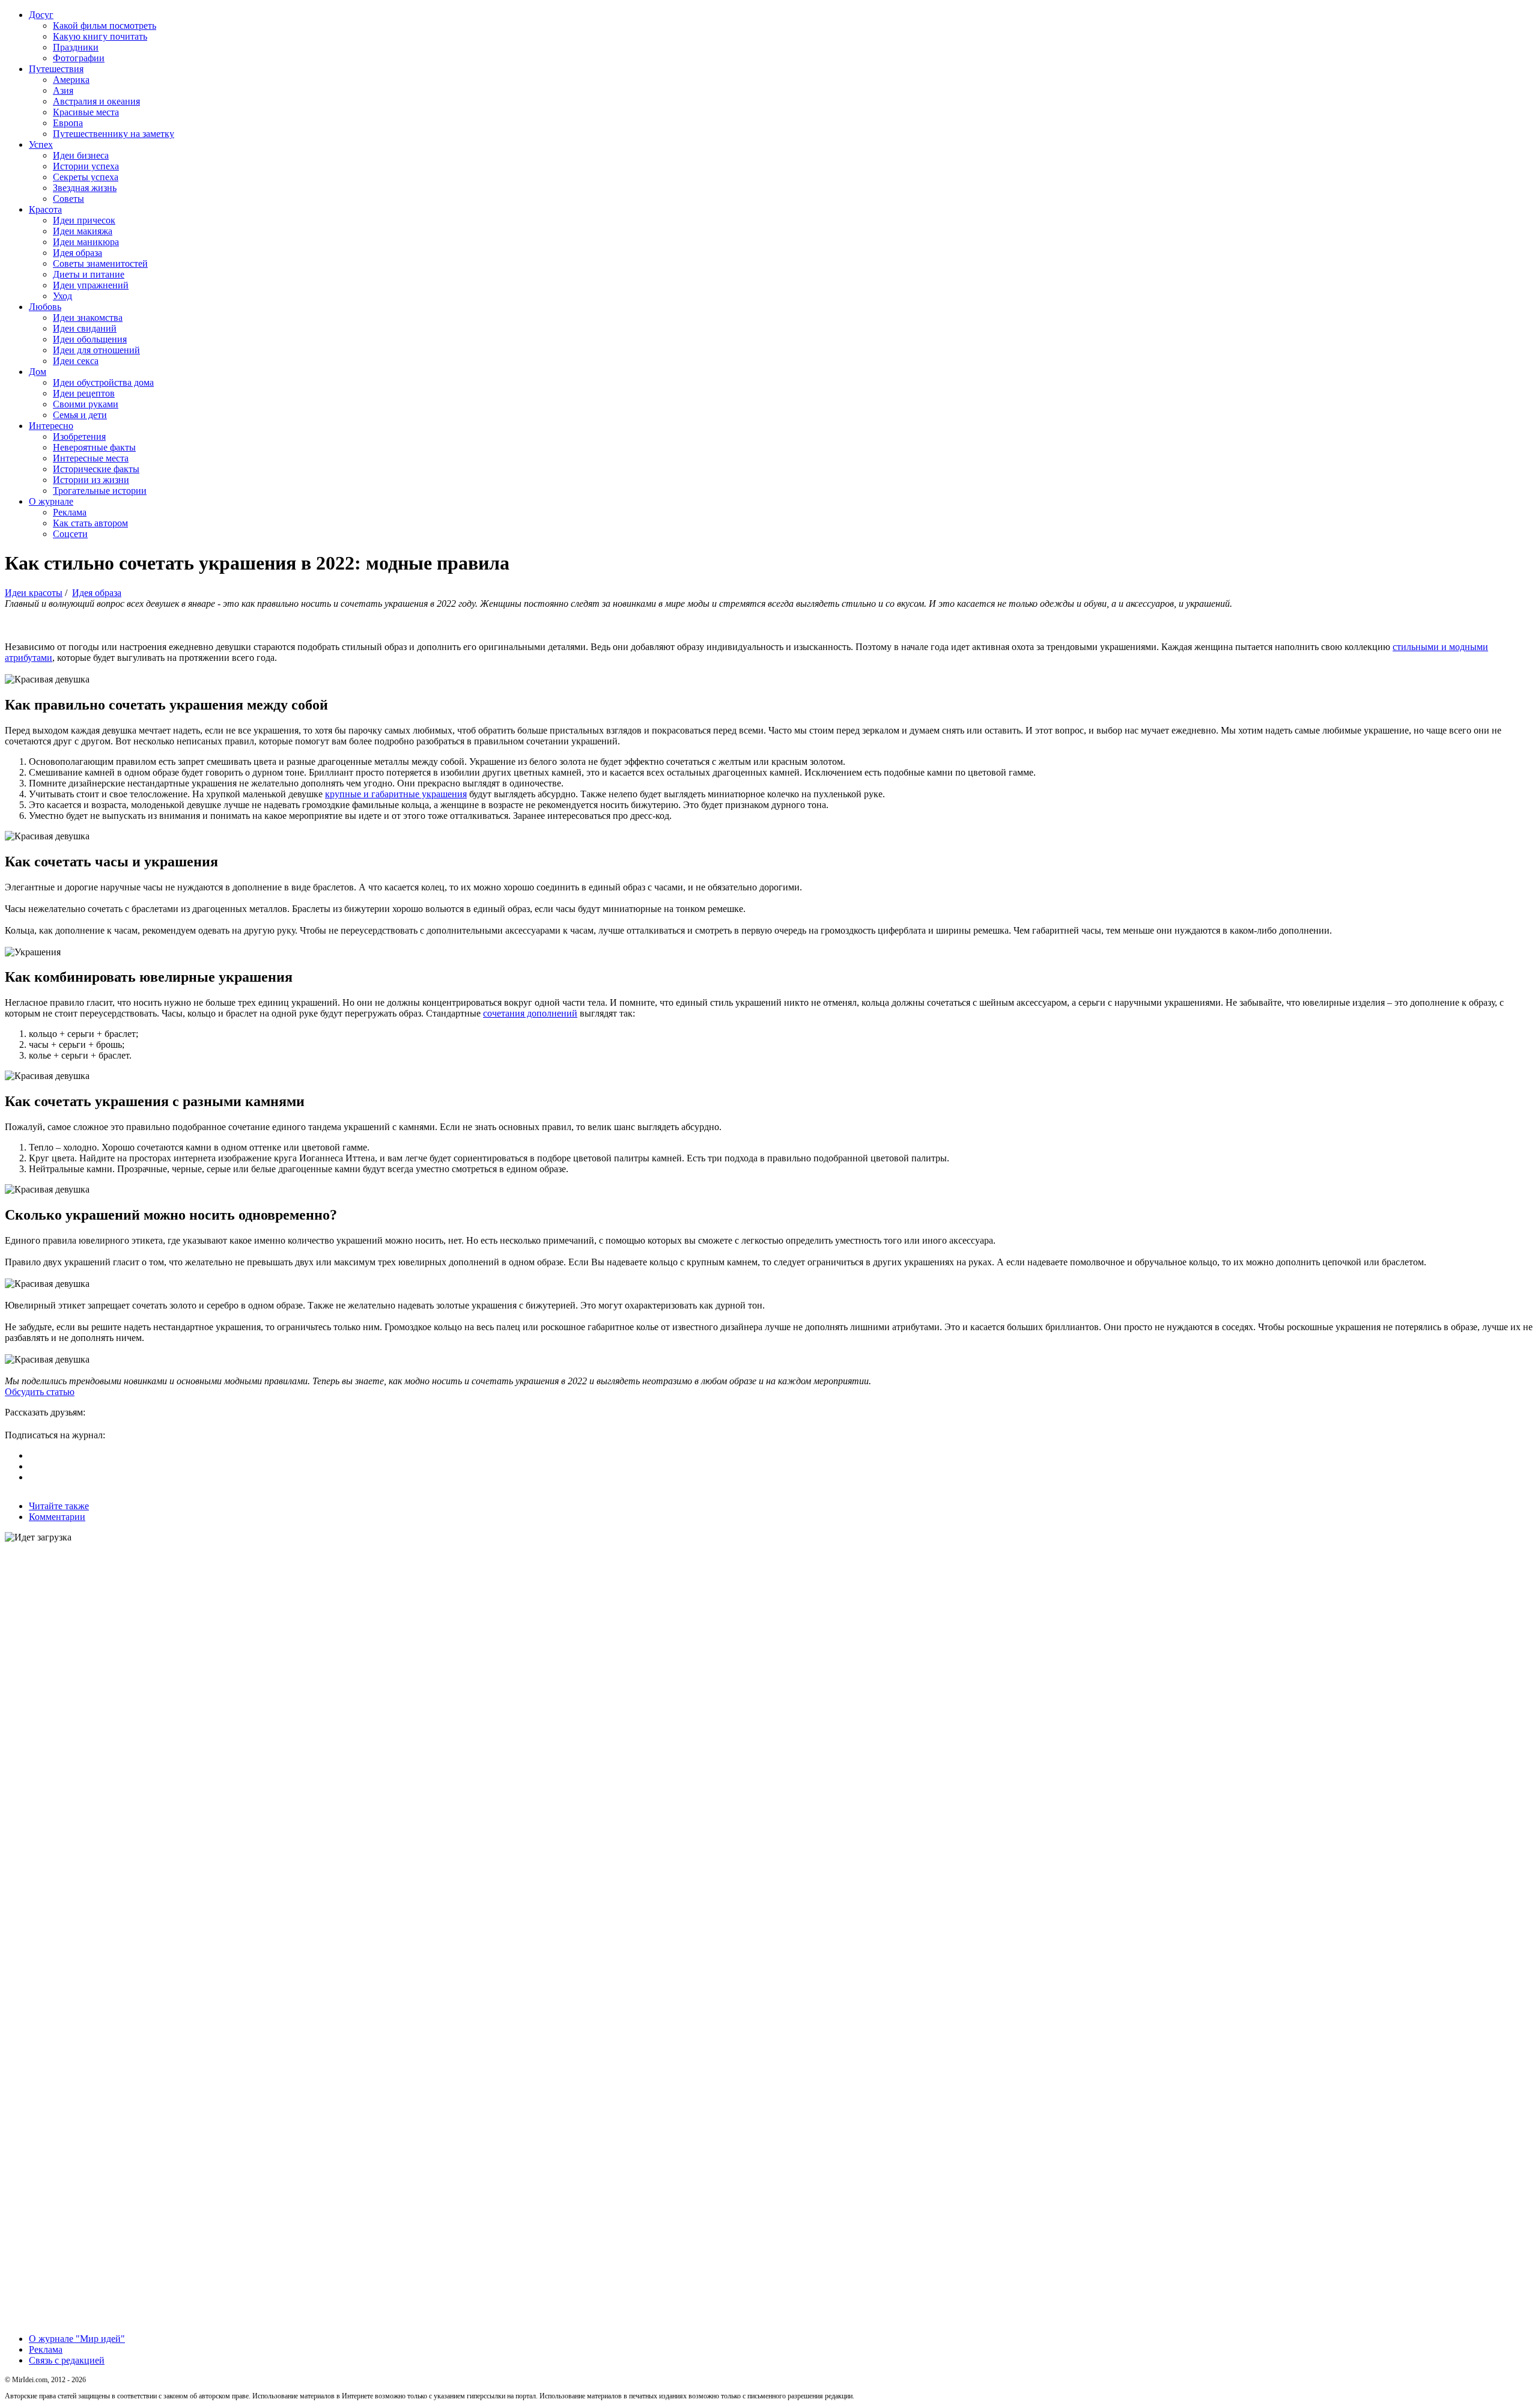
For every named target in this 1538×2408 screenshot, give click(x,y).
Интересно (51, 426)
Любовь (45, 307)
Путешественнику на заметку (114, 134)
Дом (38, 372)
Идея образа (78, 253)
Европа (68, 123)
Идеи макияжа (83, 231)
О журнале (51, 501)
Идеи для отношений (96, 350)
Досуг (41, 15)
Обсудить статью (40, 1392)
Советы (68, 199)
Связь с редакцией (67, 2360)
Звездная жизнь (85, 188)
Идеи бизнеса (81, 155)
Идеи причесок (84, 220)
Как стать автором (90, 523)
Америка (71, 80)
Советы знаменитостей (100, 263)
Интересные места (91, 458)
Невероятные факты (94, 447)
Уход (62, 296)
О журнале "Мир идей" (77, 2339)
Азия (63, 90)
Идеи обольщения (90, 339)
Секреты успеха (86, 177)
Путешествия (56, 69)
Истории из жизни (91, 480)
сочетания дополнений (530, 1013)
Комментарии (57, 1517)
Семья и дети (80, 415)
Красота (45, 209)
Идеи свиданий (85, 328)
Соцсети (70, 534)
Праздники (76, 47)
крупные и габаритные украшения (396, 794)
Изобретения (79, 436)
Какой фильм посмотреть (105, 26)
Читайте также (59, 1506)
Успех (41, 144)
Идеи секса (76, 361)
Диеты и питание (89, 274)
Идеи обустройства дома (103, 382)
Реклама (70, 512)
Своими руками (86, 404)
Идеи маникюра (86, 242)
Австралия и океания (96, 101)
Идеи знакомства (88, 318)
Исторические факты (96, 469)
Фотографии (79, 58)
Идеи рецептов (84, 393)
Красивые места (86, 112)
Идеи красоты (34, 593)
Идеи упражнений (91, 285)
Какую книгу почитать (100, 36)
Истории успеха (86, 166)
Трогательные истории (100, 491)
